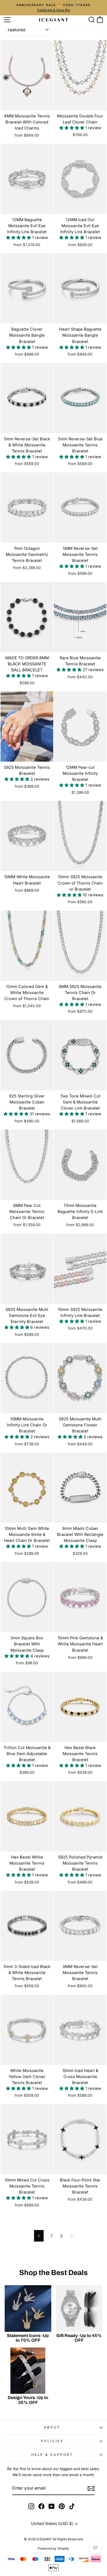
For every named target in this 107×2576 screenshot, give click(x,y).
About (52, 2427)
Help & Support (52, 2455)
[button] (72, 128)
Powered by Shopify (54, 2548)
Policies (52, 2441)
